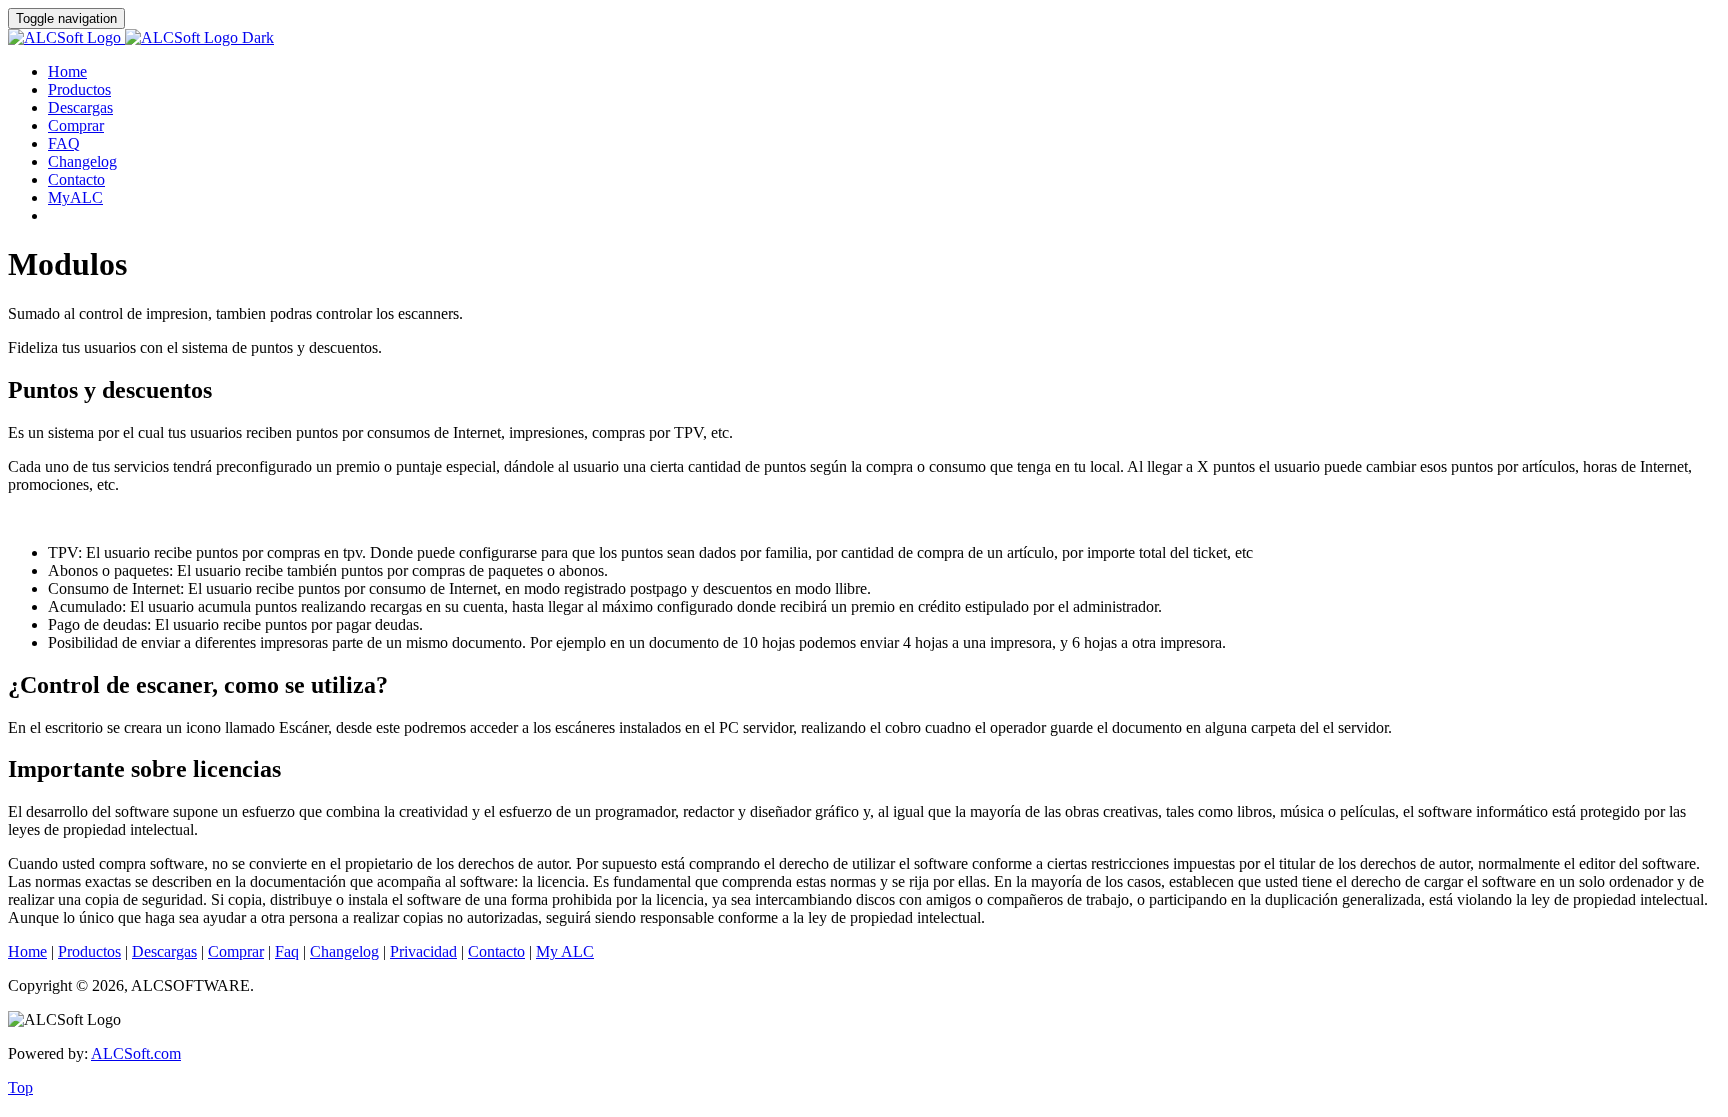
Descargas (80, 107)
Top (20, 1087)
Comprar (76, 125)
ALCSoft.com (136, 1053)
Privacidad (423, 951)
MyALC (75, 197)
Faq (287, 951)
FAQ (64, 143)
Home (67, 71)
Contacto (76, 179)
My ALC (565, 951)
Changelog (82, 161)
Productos (79, 89)
